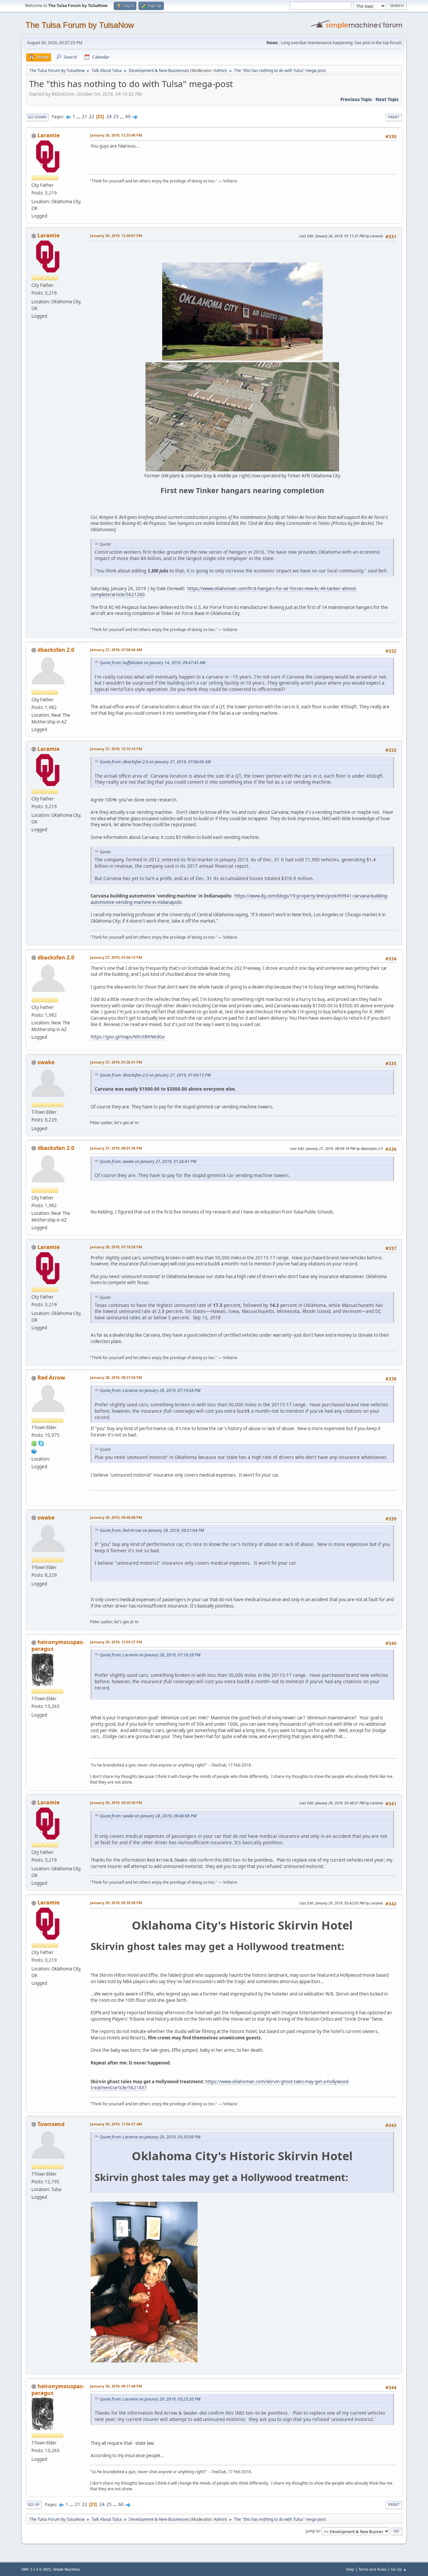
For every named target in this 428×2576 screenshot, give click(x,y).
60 (128, 116)
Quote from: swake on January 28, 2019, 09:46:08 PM (148, 1816)
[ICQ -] (34, 1443)
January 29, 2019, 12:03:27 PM (116, 1642)
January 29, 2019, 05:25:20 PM (116, 1803)
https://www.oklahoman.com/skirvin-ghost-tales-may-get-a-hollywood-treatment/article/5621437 (220, 2085)
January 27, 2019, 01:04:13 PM (116, 957)
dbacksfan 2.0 (56, 650)
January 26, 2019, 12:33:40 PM (116, 135)
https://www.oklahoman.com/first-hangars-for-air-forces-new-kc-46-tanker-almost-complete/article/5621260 (224, 592)
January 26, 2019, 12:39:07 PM (116, 236)
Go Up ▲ (399, 2569)
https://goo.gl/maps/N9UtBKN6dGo (128, 1037)
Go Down (37, 117)
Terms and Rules (372, 2569)
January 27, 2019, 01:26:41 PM (116, 1062)
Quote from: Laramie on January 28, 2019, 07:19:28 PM (150, 1390)
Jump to (313, 2531)
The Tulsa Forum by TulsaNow (80, 25)
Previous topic (356, 99)
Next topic (387, 99)
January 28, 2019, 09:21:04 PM (116, 1377)
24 (109, 116)
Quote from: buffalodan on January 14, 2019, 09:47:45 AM (152, 663)
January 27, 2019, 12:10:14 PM (116, 749)
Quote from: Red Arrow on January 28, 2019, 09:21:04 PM (152, 1530)
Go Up (34, 2505)
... (79, 116)
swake (46, 1062)
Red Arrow (51, 1378)
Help (350, 2569)
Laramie (48, 135)
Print (394, 117)
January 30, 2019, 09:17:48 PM (116, 2386)
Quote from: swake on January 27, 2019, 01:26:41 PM (148, 1161)
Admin (220, 70)
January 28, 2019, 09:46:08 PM (116, 1517)
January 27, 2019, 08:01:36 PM (116, 1148)
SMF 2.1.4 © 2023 (36, 2569)
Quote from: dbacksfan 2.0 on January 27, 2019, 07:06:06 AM (155, 762)
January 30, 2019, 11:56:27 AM (116, 2124)
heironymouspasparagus (58, 1645)
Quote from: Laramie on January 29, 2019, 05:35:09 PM (150, 2137)
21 (85, 116)
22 (92, 116)
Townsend (51, 2124)
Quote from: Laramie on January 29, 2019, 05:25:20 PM (150, 2399)
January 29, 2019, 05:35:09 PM (116, 1903)
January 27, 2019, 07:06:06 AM (116, 650)
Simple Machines (67, 2569)
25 (116, 116)
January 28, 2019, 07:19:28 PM (116, 1247)
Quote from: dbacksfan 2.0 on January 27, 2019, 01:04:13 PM (155, 1075)
